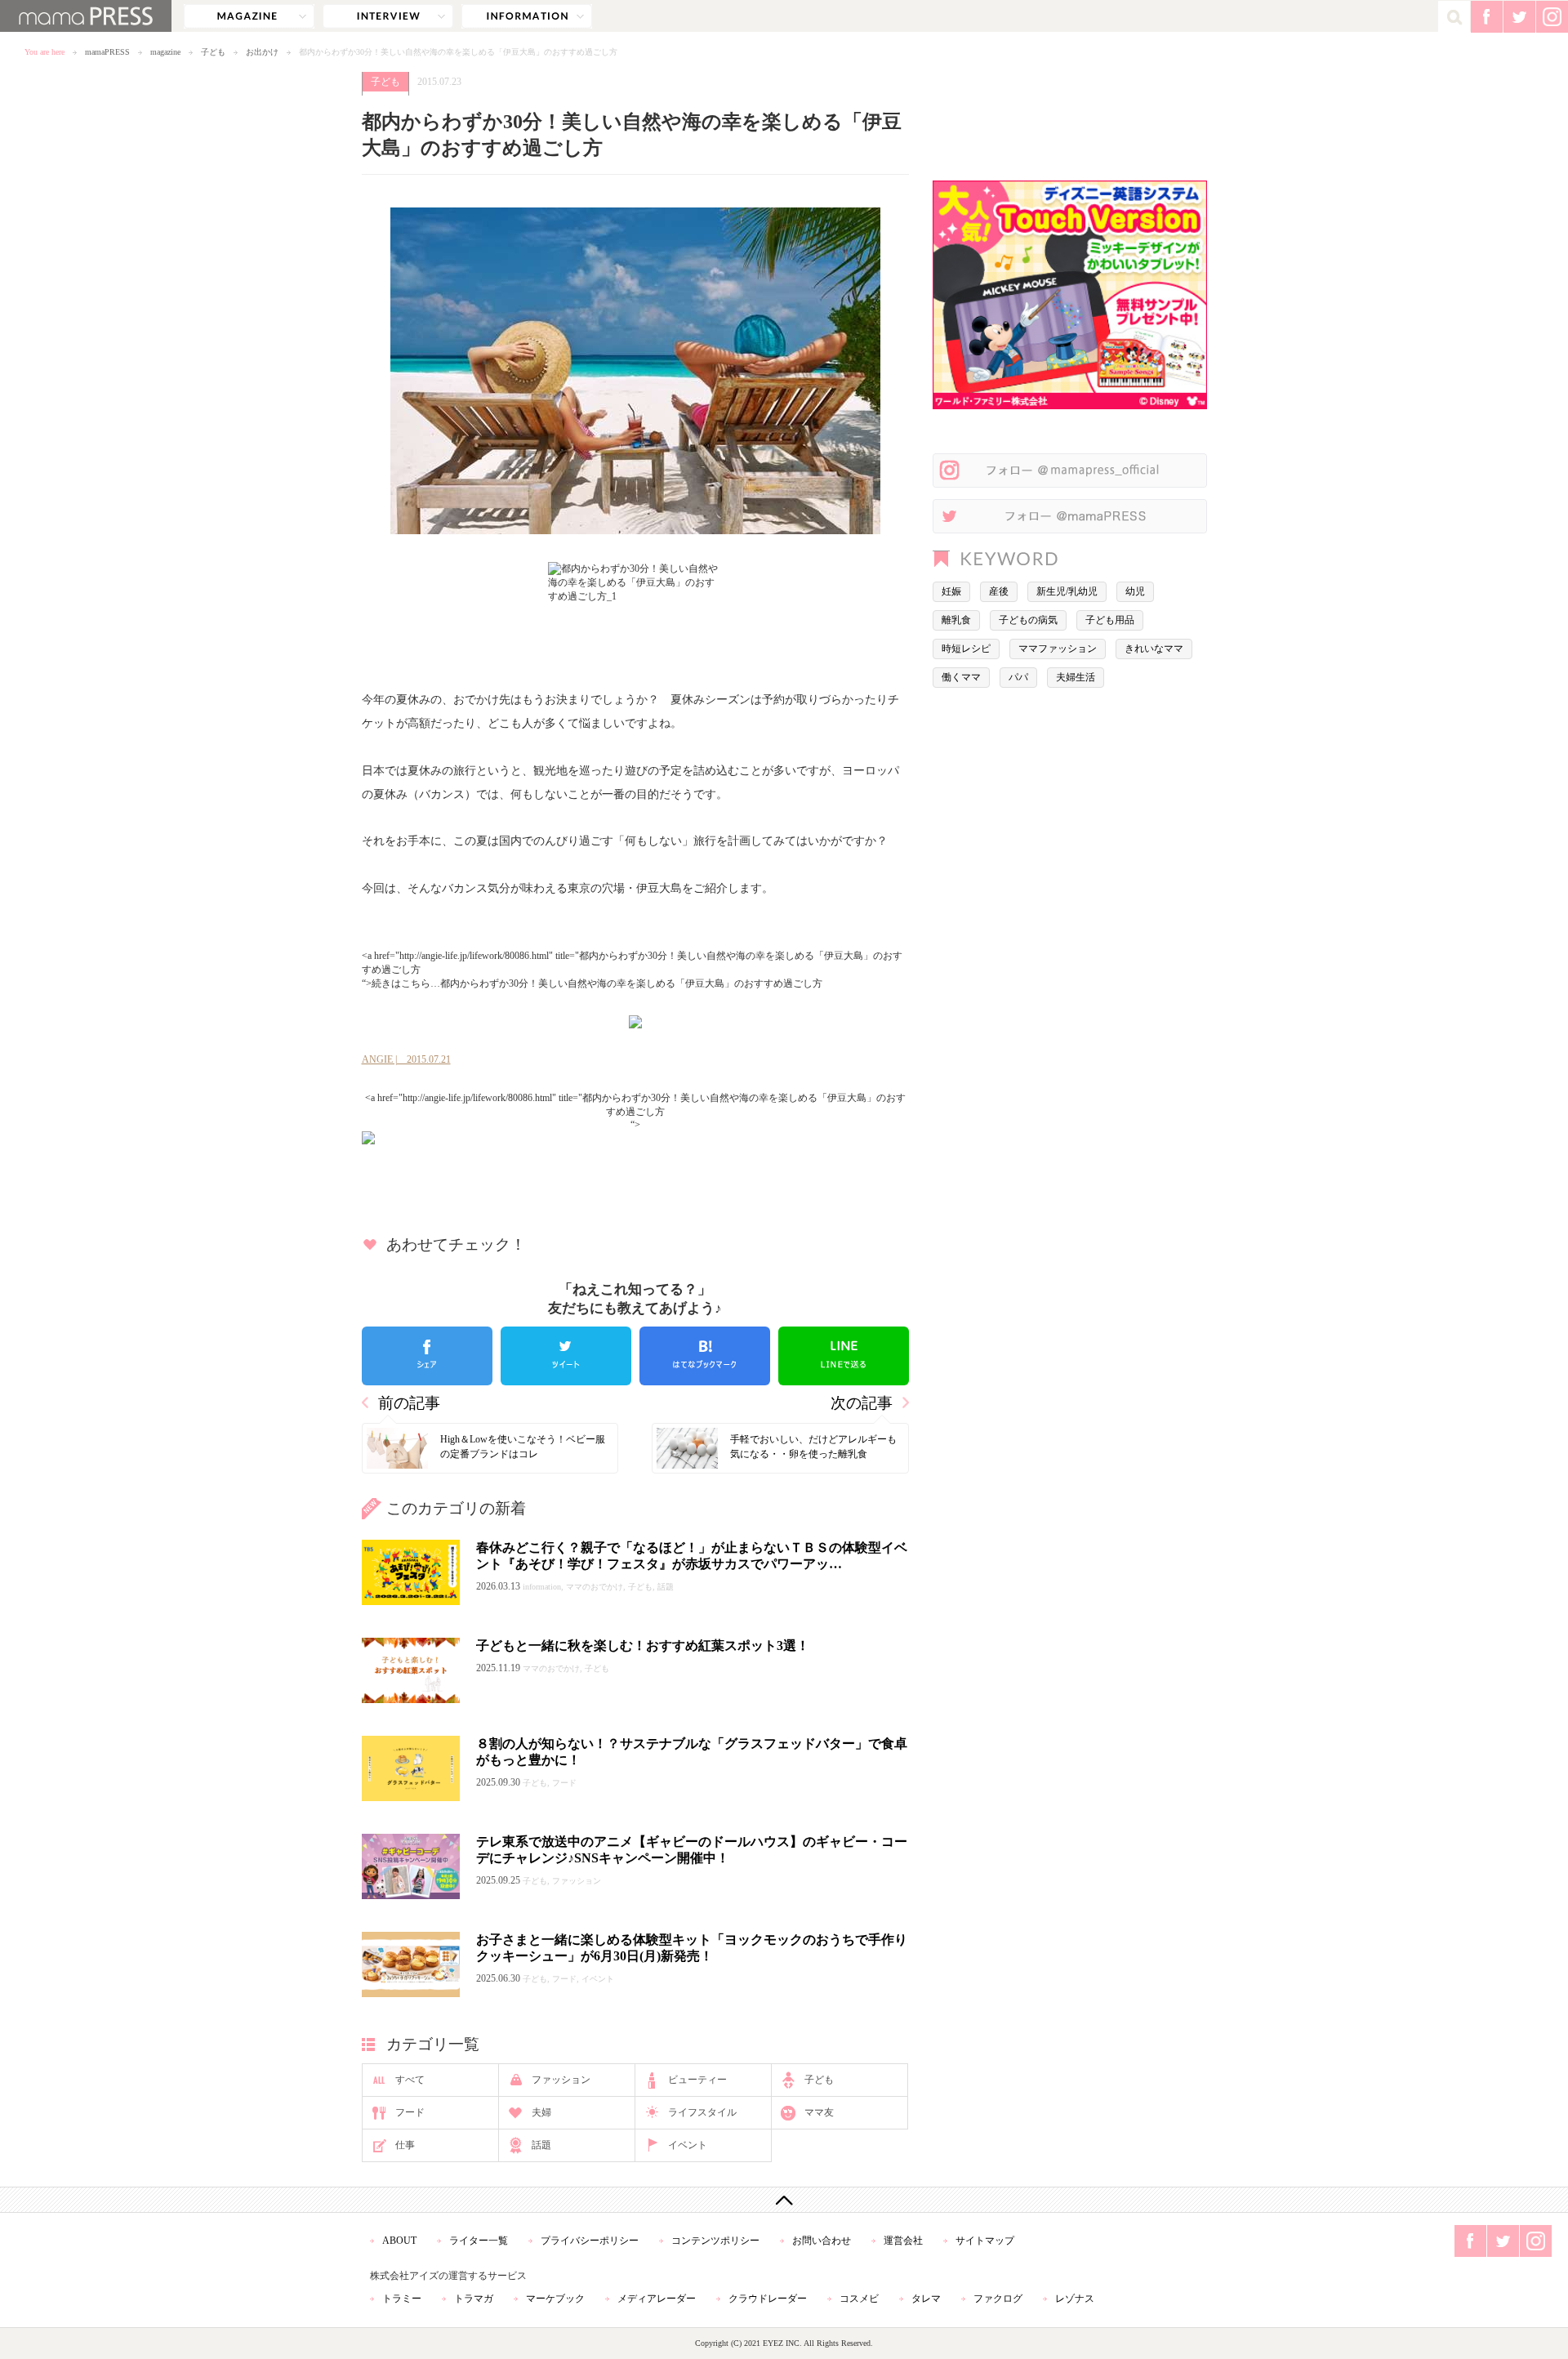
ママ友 (819, 2112)
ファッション (561, 2080)
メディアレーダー (657, 2299)
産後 (999, 591)
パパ (1018, 677)
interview (388, 16)
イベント (688, 2145)
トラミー (402, 2299)
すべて (410, 2080)
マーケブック (555, 2299)
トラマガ (474, 2299)
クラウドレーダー (768, 2299)
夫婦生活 (1076, 677)
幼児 (1135, 591)
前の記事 (409, 1403)
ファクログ (998, 2299)
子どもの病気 (1028, 620)
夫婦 (541, 2112)
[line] (844, 1356)
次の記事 (862, 1403)
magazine (249, 16)
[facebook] (427, 1356)
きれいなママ (1154, 649)
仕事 (405, 2145)
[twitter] (566, 1356)
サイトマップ (985, 2241)
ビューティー (697, 2080)
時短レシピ (966, 649)
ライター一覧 (479, 2241)
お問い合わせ (822, 2241)
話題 (541, 2145)
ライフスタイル (702, 2112)
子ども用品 (1110, 620)
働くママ (961, 677)
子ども (213, 52)
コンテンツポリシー (715, 2241)
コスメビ (859, 2299)
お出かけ (262, 52)
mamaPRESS (107, 52)
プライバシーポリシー (590, 2241)
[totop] (784, 2200)
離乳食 (956, 620)
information (527, 16)
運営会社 (903, 2241)
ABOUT (399, 2241)
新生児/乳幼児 (1067, 591)
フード (410, 2112)
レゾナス (1075, 2299)
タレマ (926, 2299)
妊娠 (951, 591)
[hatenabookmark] (705, 1356)
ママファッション (1058, 649)
